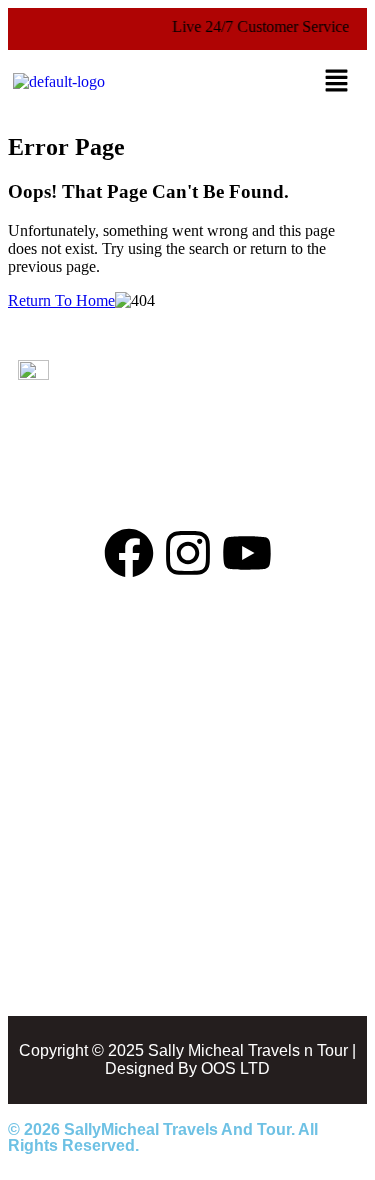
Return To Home (61, 300)
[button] (337, 82)
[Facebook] (129, 553)
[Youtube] (247, 553)
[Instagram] (188, 553)
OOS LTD (235, 1068)
